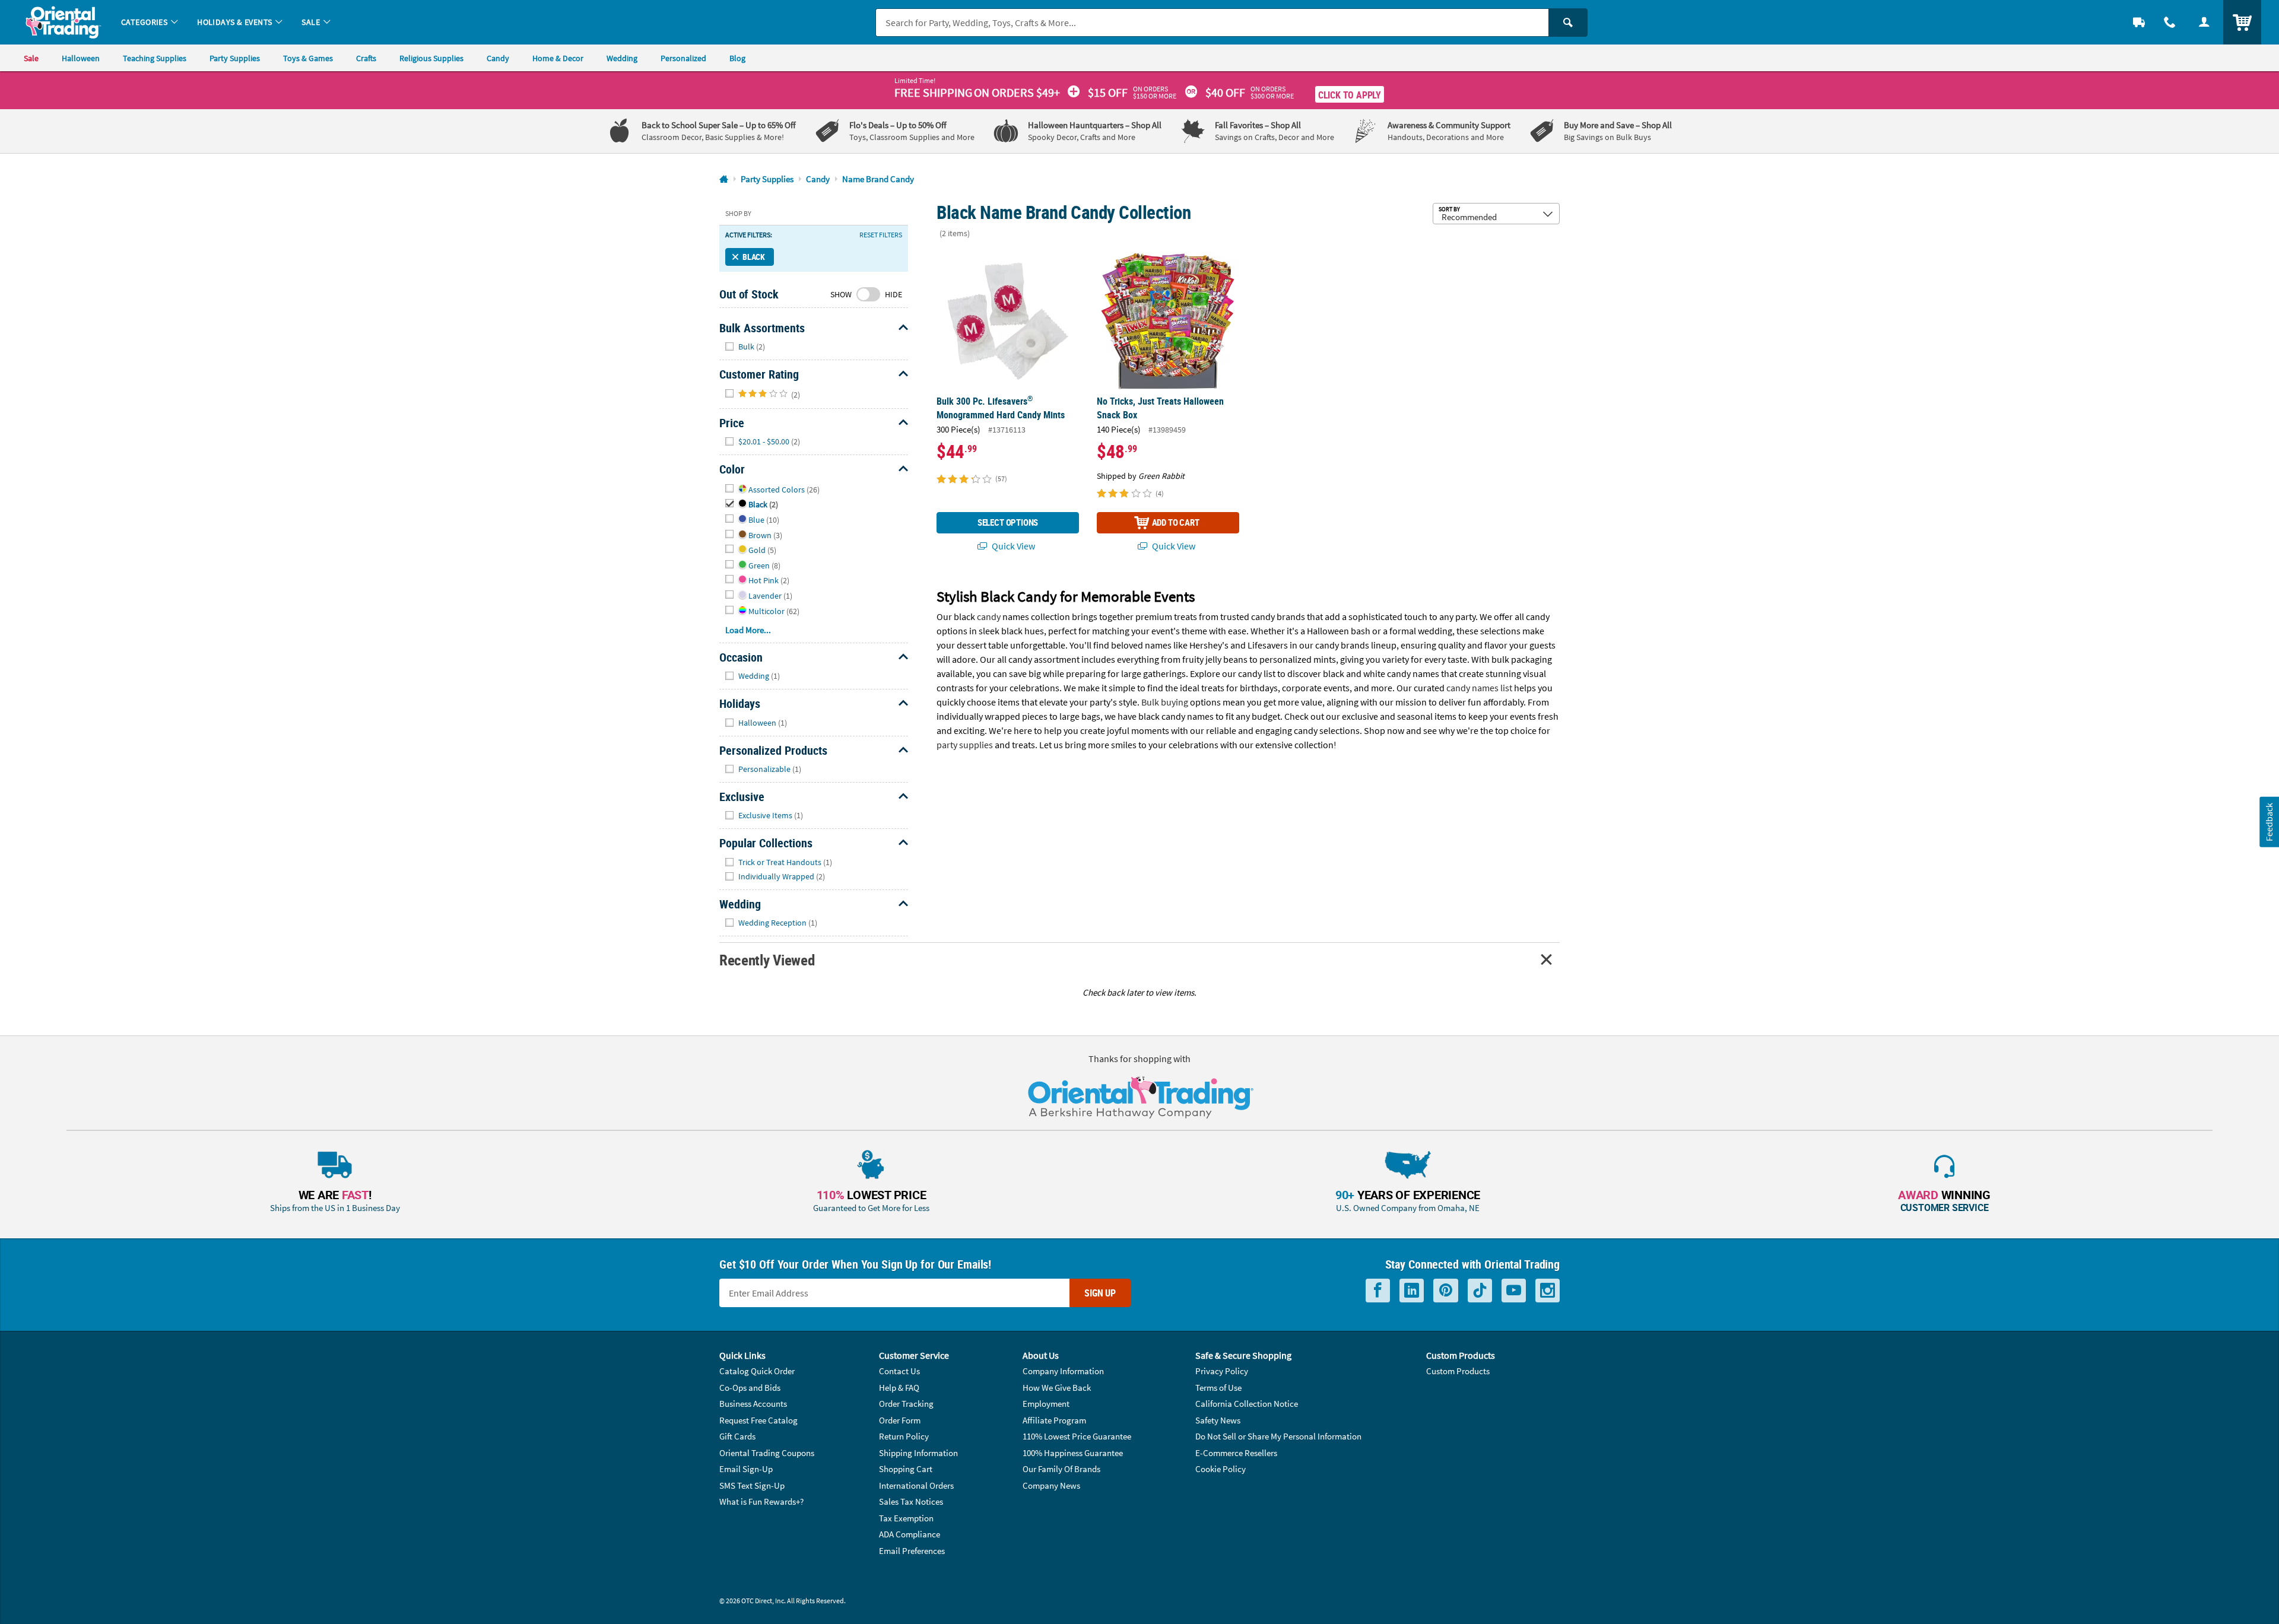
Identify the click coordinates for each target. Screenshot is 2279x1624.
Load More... (748, 630)
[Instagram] (1548, 1291)
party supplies (965, 745)
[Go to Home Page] (724, 179)
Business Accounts (753, 1404)
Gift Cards (737, 1436)
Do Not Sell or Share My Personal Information (1278, 1436)
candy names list (1479, 688)
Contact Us (899, 1371)
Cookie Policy (1221, 1469)
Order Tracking (906, 1404)
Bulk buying (1165, 702)
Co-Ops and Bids (750, 1388)
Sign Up (1100, 1293)
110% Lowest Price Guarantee (1077, 1436)
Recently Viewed (767, 960)
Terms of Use (1218, 1388)
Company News (1051, 1485)
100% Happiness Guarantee (1073, 1453)
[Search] (1568, 23)
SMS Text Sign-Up (752, 1485)
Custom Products (1458, 1371)
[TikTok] (1480, 1291)
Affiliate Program (1054, 1420)
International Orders (916, 1485)
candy (989, 616)
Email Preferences (912, 1551)
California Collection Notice (1247, 1404)
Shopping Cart (906, 1469)
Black (754, 257)
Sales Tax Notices (911, 1501)
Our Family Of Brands (1061, 1469)
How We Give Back (1057, 1388)
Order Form (900, 1420)
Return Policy (904, 1436)
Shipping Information (918, 1453)
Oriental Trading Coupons (767, 1453)
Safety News (1218, 1420)
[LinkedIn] (1412, 1291)
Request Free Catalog (758, 1420)
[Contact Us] (2170, 22)
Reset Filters (881, 235)
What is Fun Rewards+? (761, 1501)
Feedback (2269, 821)
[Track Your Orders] (2139, 22)
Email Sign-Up (746, 1469)
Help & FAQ (899, 1388)
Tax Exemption (906, 1518)
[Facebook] (1378, 1291)
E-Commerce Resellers (1236, 1453)
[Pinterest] (1446, 1291)
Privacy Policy (1222, 1371)
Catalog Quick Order (757, 1371)
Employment (1046, 1404)
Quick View (1012, 546)
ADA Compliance (910, 1534)
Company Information (1063, 1371)
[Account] (2204, 22)
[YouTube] (1514, 1291)
